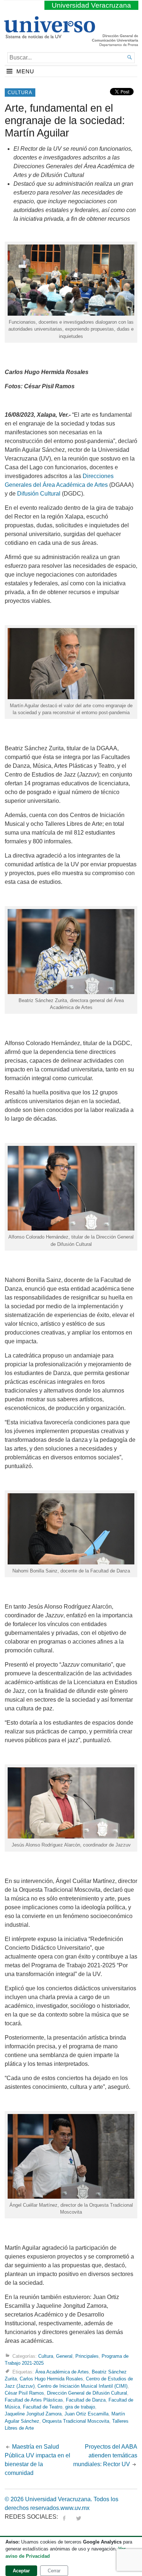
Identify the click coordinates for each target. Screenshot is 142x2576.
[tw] (79, 2517)
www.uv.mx (75, 2508)
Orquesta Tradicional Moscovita (76, 2421)
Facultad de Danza (86, 2400)
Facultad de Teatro (43, 2407)
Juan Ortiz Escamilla (86, 2414)
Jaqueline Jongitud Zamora (33, 2414)
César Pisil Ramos (24, 2393)
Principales (87, 2356)
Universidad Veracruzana (91, 5)
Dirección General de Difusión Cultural (87, 2393)
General (64, 2356)
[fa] (64, 2517)
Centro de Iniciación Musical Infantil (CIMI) (82, 2386)
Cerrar (54, 2571)
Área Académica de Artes (62, 2372)
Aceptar (21, 2571)
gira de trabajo (80, 2407)
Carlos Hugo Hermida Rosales (51, 2379)
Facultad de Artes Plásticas (34, 2400)
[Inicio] (49, 35)
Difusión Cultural (39, 494)
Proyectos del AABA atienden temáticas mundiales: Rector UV (105, 2455)
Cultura (20, 93)
